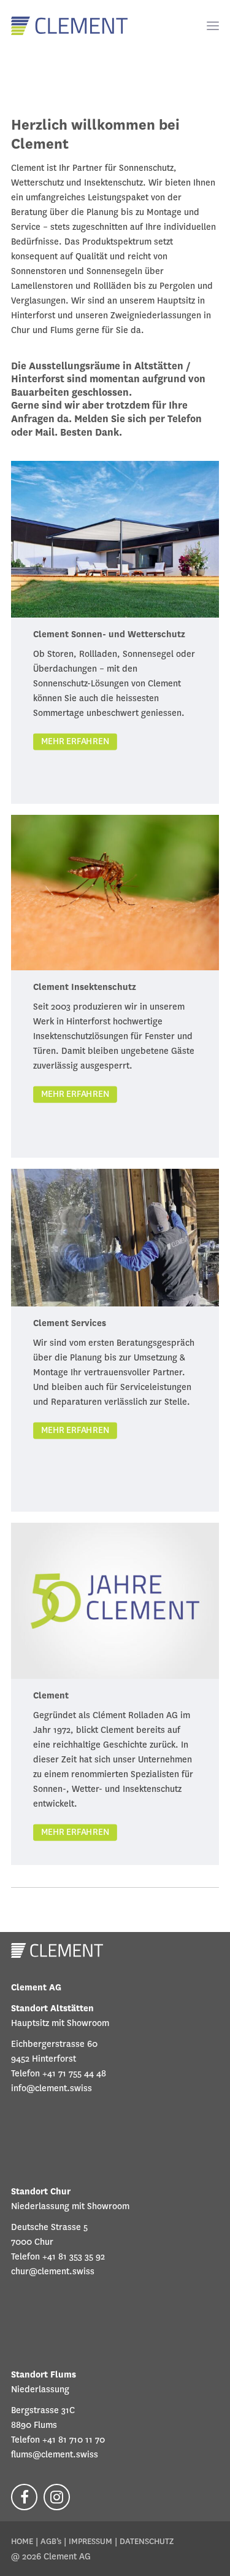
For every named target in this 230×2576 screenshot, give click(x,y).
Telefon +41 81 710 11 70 (58, 2440)
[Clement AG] (69, 26)
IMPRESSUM (90, 2541)
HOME (22, 2541)
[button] (207, 26)
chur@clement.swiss (53, 2271)
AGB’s (51, 2541)
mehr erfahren (75, 741)
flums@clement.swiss (55, 2454)
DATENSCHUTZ (147, 2541)
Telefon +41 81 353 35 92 (58, 2256)
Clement (51, 1695)
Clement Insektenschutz (85, 987)
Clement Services (70, 1323)
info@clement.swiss (52, 2088)
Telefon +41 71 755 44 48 (59, 2073)
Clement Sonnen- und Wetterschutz (109, 634)
